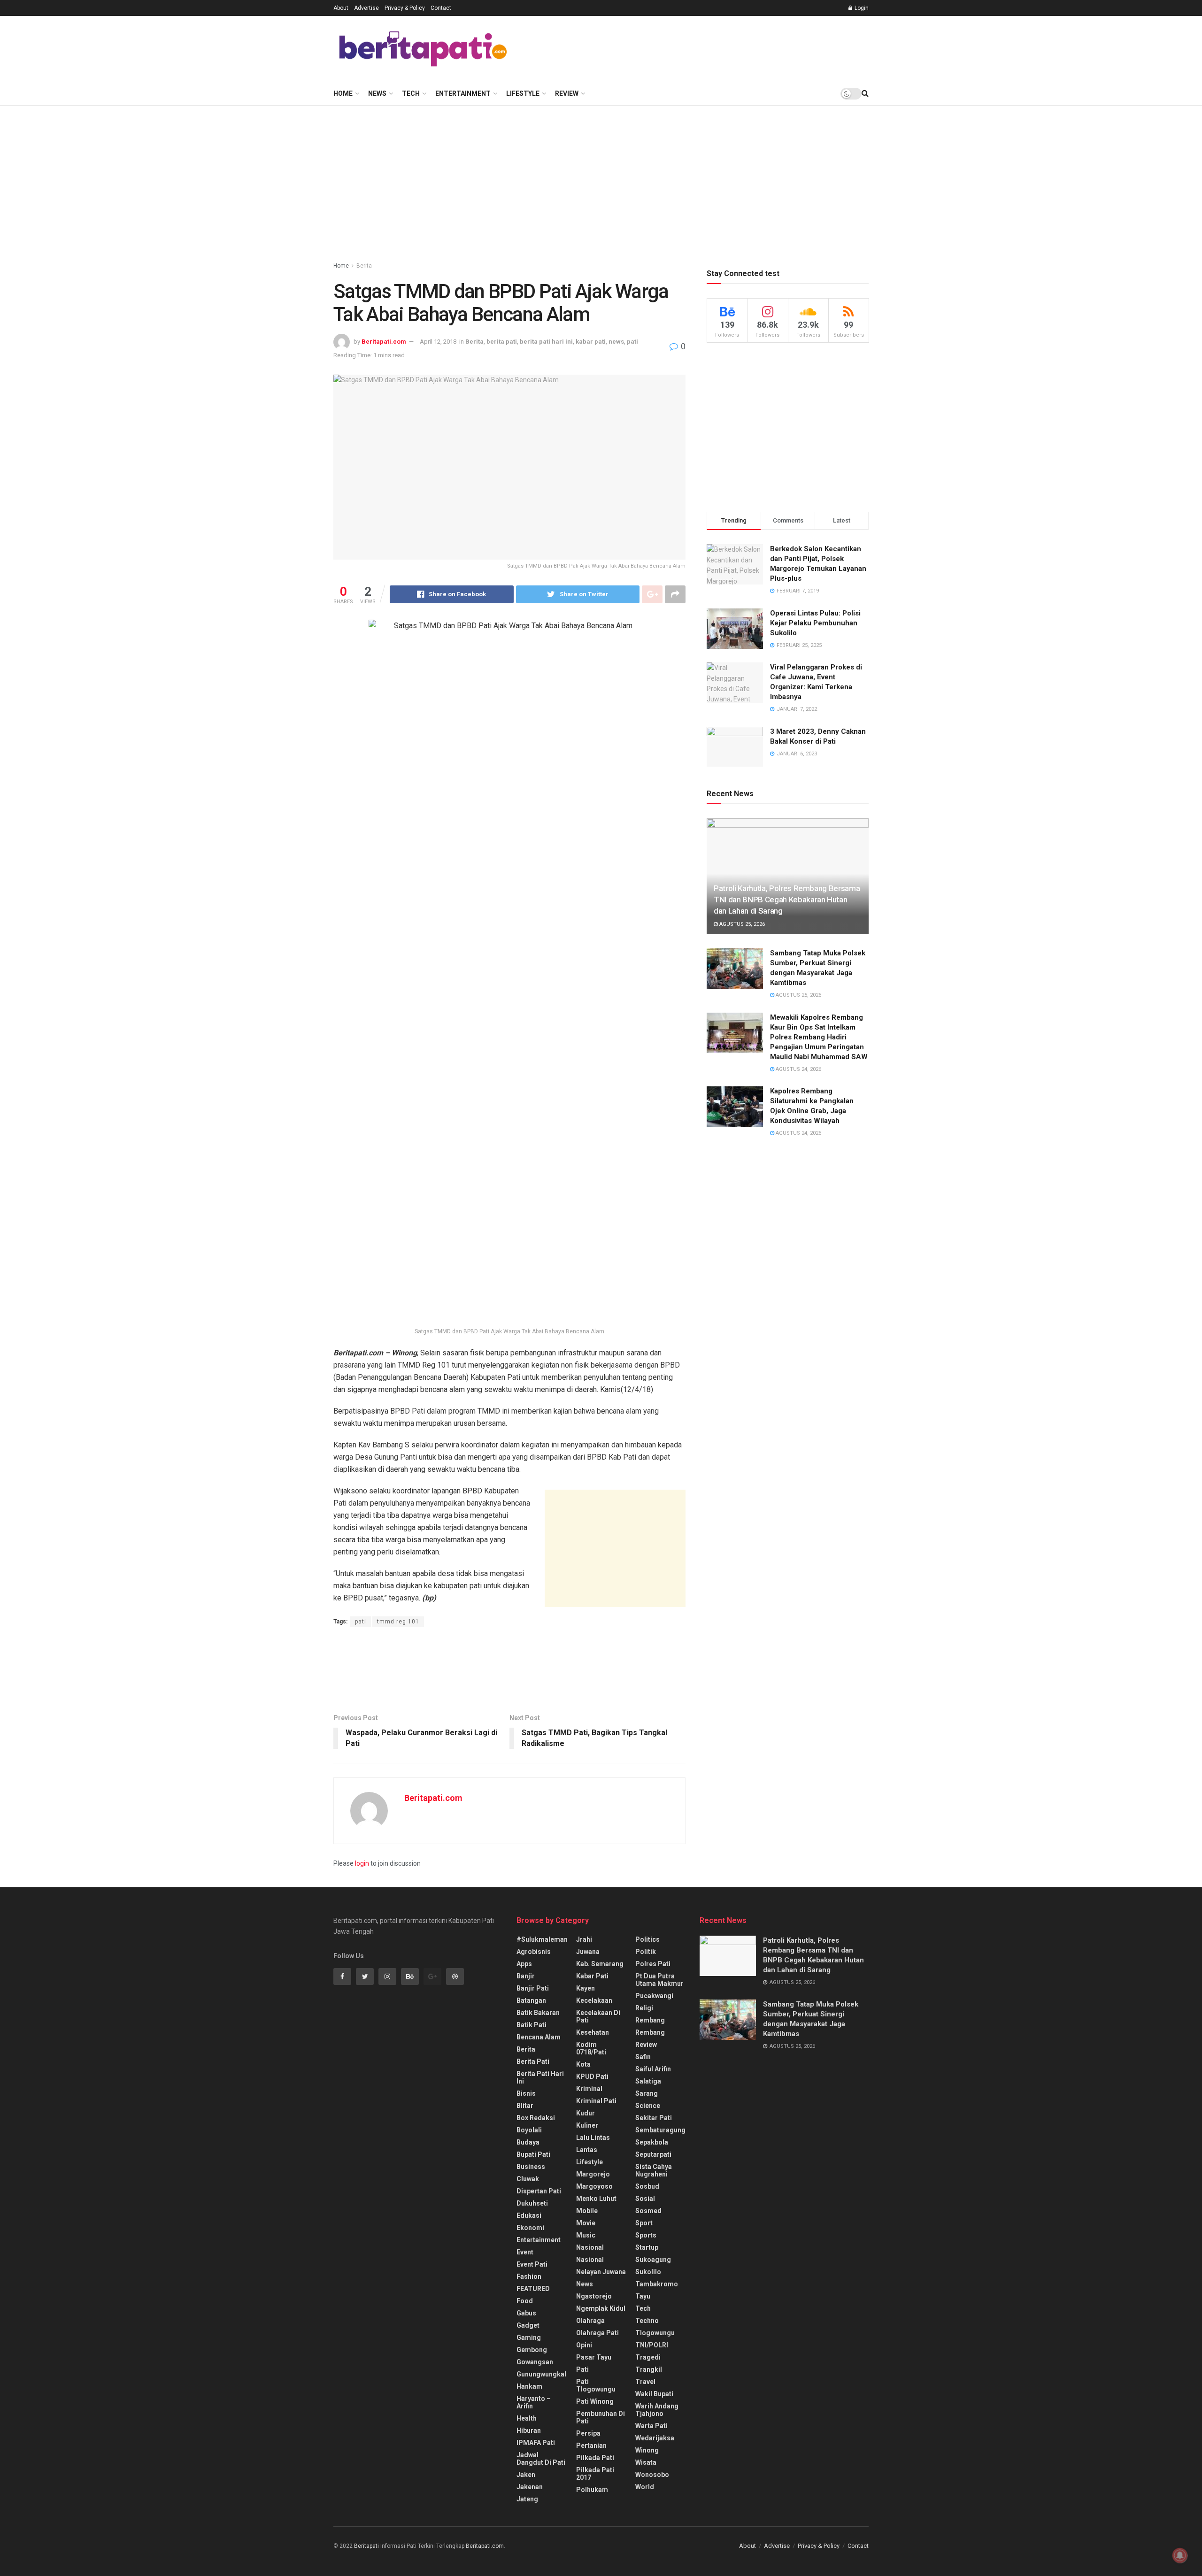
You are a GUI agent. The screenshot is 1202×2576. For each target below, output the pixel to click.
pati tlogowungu (596, 2385)
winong (647, 2450)
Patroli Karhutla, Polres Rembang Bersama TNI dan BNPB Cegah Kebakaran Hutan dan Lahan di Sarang (787, 900)
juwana (588, 1952)
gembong (532, 2350)
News (377, 93)
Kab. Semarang (600, 1964)
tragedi (648, 2357)
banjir (526, 1976)
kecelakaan (594, 2000)
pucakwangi (654, 1996)
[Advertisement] (698, 47)
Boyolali (529, 2130)
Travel (645, 2382)
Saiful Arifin (653, 2069)
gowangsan (535, 2362)
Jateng (527, 2499)
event (525, 2252)
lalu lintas (593, 2138)
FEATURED (533, 2289)
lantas (587, 2150)
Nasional (590, 2260)
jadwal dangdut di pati (541, 2459)
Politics (647, 1939)
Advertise (366, 8)
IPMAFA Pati (536, 2443)
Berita (364, 266)
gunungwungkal (541, 2374)
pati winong (595, 2401)
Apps (524, 1964)
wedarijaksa (655, 2438)
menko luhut (596, 2199)
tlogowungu (655, 2333)
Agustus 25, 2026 (741, 924)
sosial (645, 2199)
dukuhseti (532, 2203)
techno (647, 2321)
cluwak (528, 2179)
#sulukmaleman (542, 1939)
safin (643, 2057)
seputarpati (653, 2154)
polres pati (653, 1964)
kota (583, 2064)
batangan (531, 2000)
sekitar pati (654, 2118)
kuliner (587, 2125)
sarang (647, 2093)
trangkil (649, 2369)
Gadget (528, 2325)
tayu (643, 2296)
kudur (586, 2113)
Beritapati (366, 2546)
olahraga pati (597, 2333)
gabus (526, 2313)
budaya (528, 2142)
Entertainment (463, 93)
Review (567, 93)
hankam (529, 2386)
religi (644, 2008)
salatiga (648, 2081)
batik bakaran (538, 2013)
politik (646, 1952)
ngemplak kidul (601, 2308)
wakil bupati (654, 2394)
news (616, 342)
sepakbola (652, 2142)
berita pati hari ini (546, 342)
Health (527, 2418)
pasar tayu (594, 2357)
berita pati (502, 342)
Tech (411, 93)
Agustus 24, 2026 (798, 1069)
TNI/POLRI (652, 2345)
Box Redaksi (536, 2118)
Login (861, 8)
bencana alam (539, 2037)
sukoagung (653, 2260)
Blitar (525, 2106)
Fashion (529, 2276)
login (362, 1863)
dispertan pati (539, 2191)
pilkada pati (595, 2458)
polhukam (592, 2490)
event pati (532, 2264)
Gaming (529, 2338)
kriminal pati (596, 2101)
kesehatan (593, 2032)
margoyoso (594, 2186)
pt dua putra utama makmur (659, 1980)
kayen (586, 1988)
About (341, 8)
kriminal (589, 2089)
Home (343, 93)
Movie (586, 2223)
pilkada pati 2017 (595, 2474)
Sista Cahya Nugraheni (654, 2170)
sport (644, 2223)
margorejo (593, 2174)
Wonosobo (652, 2475)
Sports (646, 2235)
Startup (647, 2247)
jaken (526, 2475)
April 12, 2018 (438, 342)
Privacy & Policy (405, 8)
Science (648, 2106)
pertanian (591, 2445)
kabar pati (591, 342)
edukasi (529, 2215)
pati (632, 342)
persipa (588, 2433)
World (645, 2487)
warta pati (651, 2426)
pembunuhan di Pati (601, 2417)
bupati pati (533, 2154)
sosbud (647, 2186)
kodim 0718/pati (591, 2048)
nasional (590, 2247)
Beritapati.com (384, 342)
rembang (650, 2020)
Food (525, 2301)
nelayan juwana (601, 2272)
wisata (646, 2462)
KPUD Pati (592, 2076)
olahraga (590, 2321)
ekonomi (530, 2228)
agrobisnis (534, 1952)
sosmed (648, 2211)
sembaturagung (660, 2130)
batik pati (532, 2025)
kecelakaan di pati (598, 2016)
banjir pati (533, 1988)
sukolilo (648, 2272)
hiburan (529, 2430)
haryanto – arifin (534, 2402)
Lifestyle (523, 93)
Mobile (587, 2211)
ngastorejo (594, 2296)
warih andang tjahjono (657, 2410)
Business (531, 2167)
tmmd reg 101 (398, 1622)
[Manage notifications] (1180, 2555)
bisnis (526, 2093)
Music (586, 2235)
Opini (584, 2345)
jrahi (584, 1939)
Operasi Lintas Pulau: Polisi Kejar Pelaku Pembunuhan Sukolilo (815, 623)
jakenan (530, 2487)
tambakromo (657, 2284)
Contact (441, 8)
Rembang (650, 2032)
